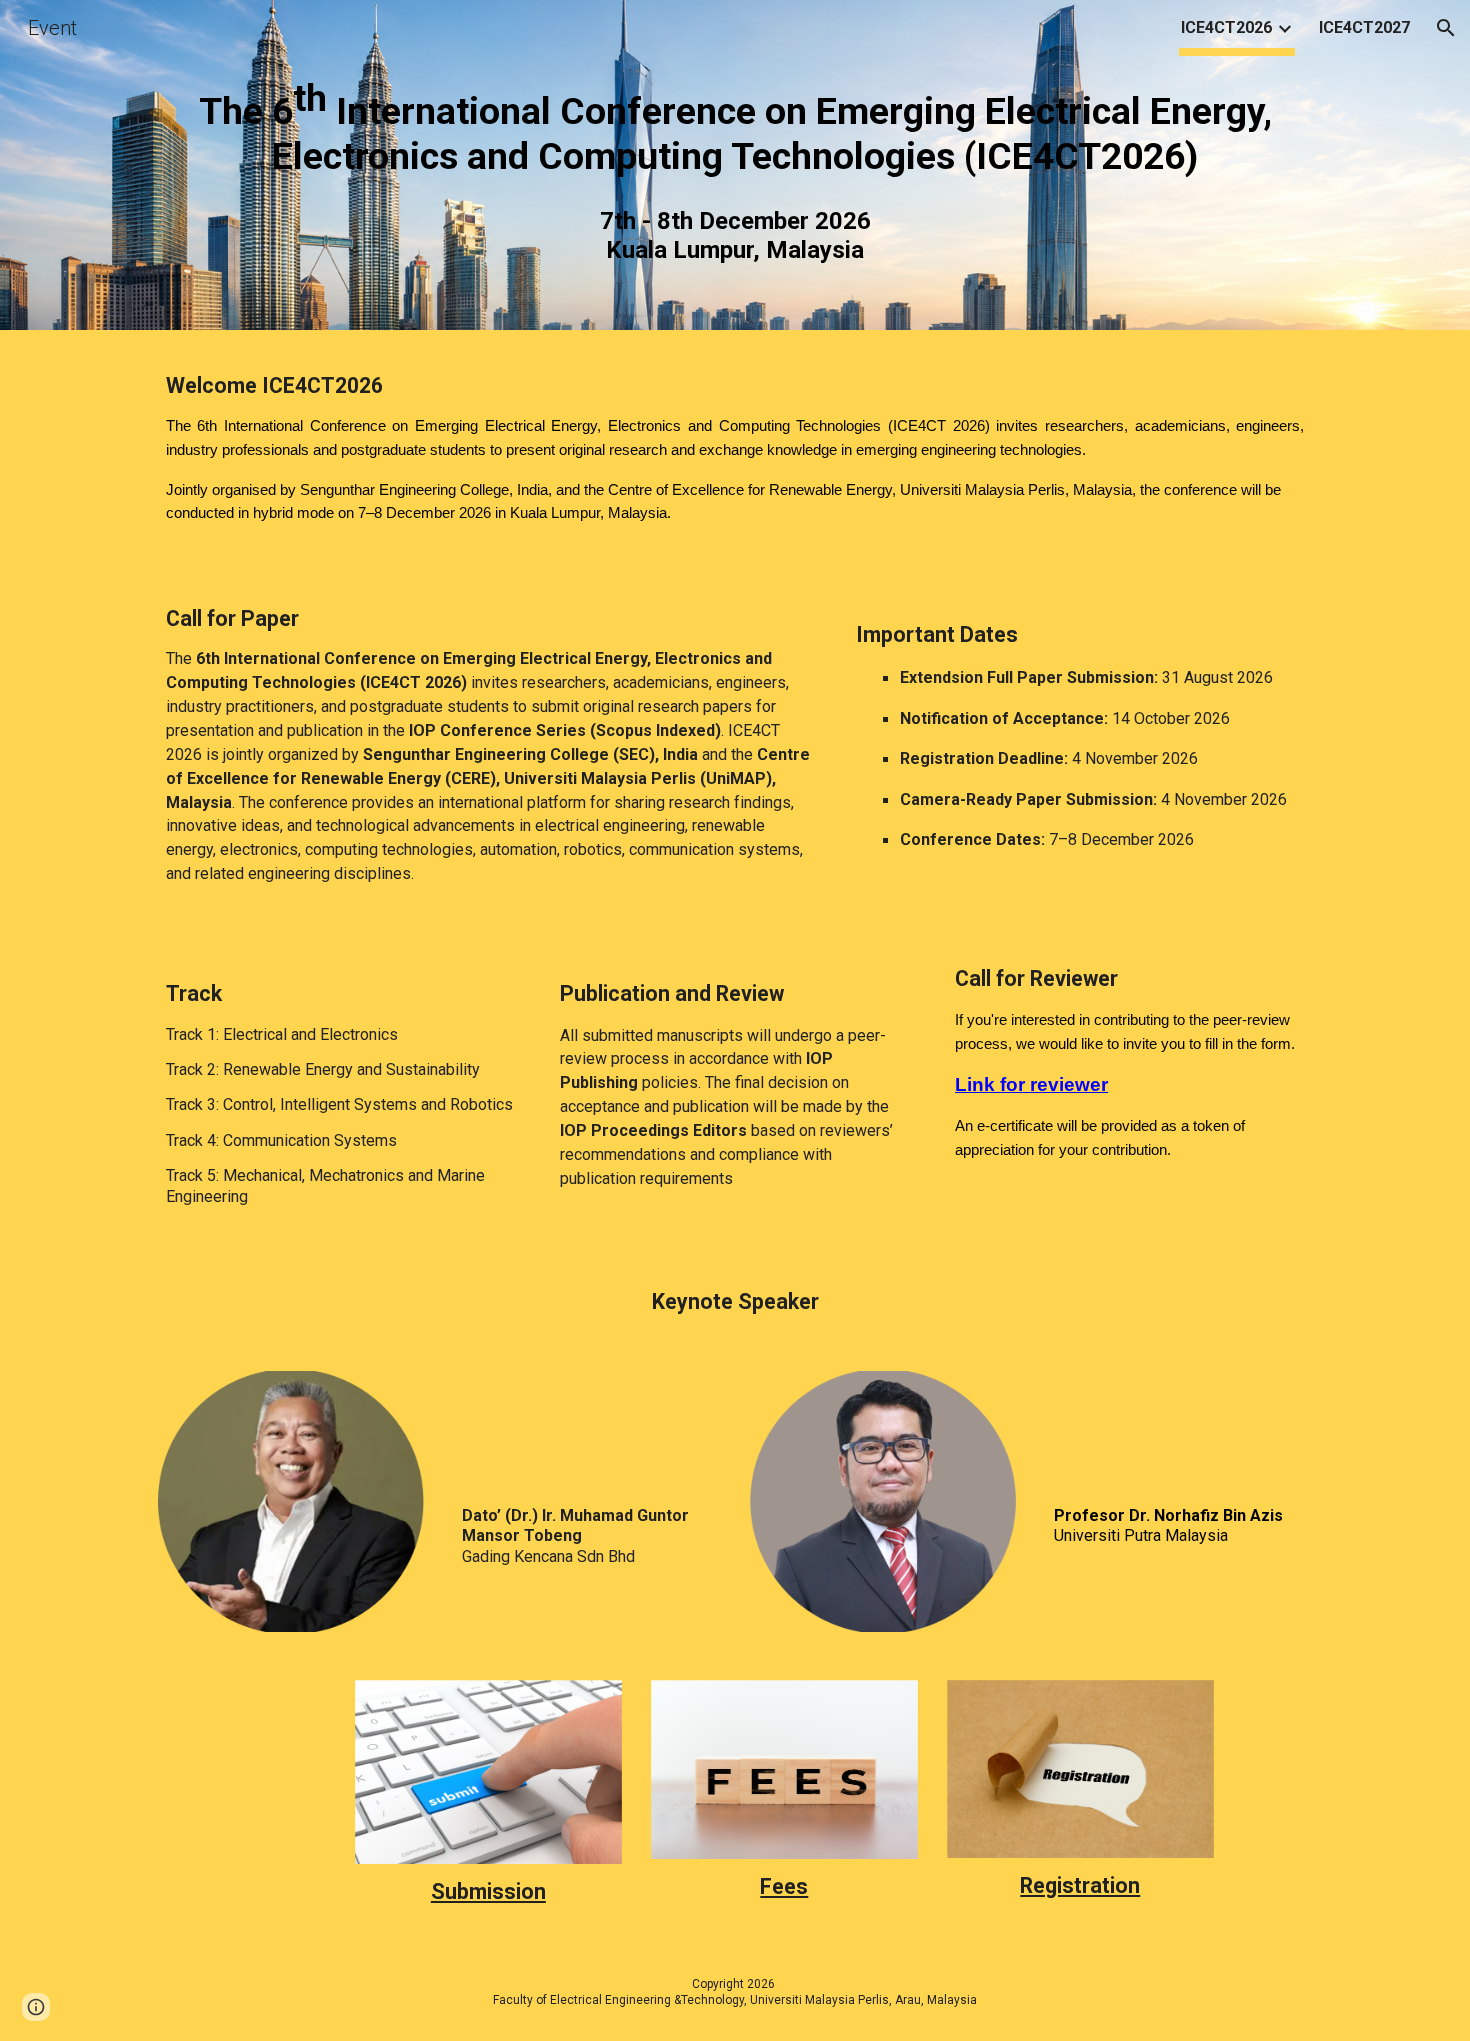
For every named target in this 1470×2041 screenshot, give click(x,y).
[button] (1446, 28)
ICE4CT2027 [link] (1364, 27)
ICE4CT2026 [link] (1226, 27)
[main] (735, 127)
